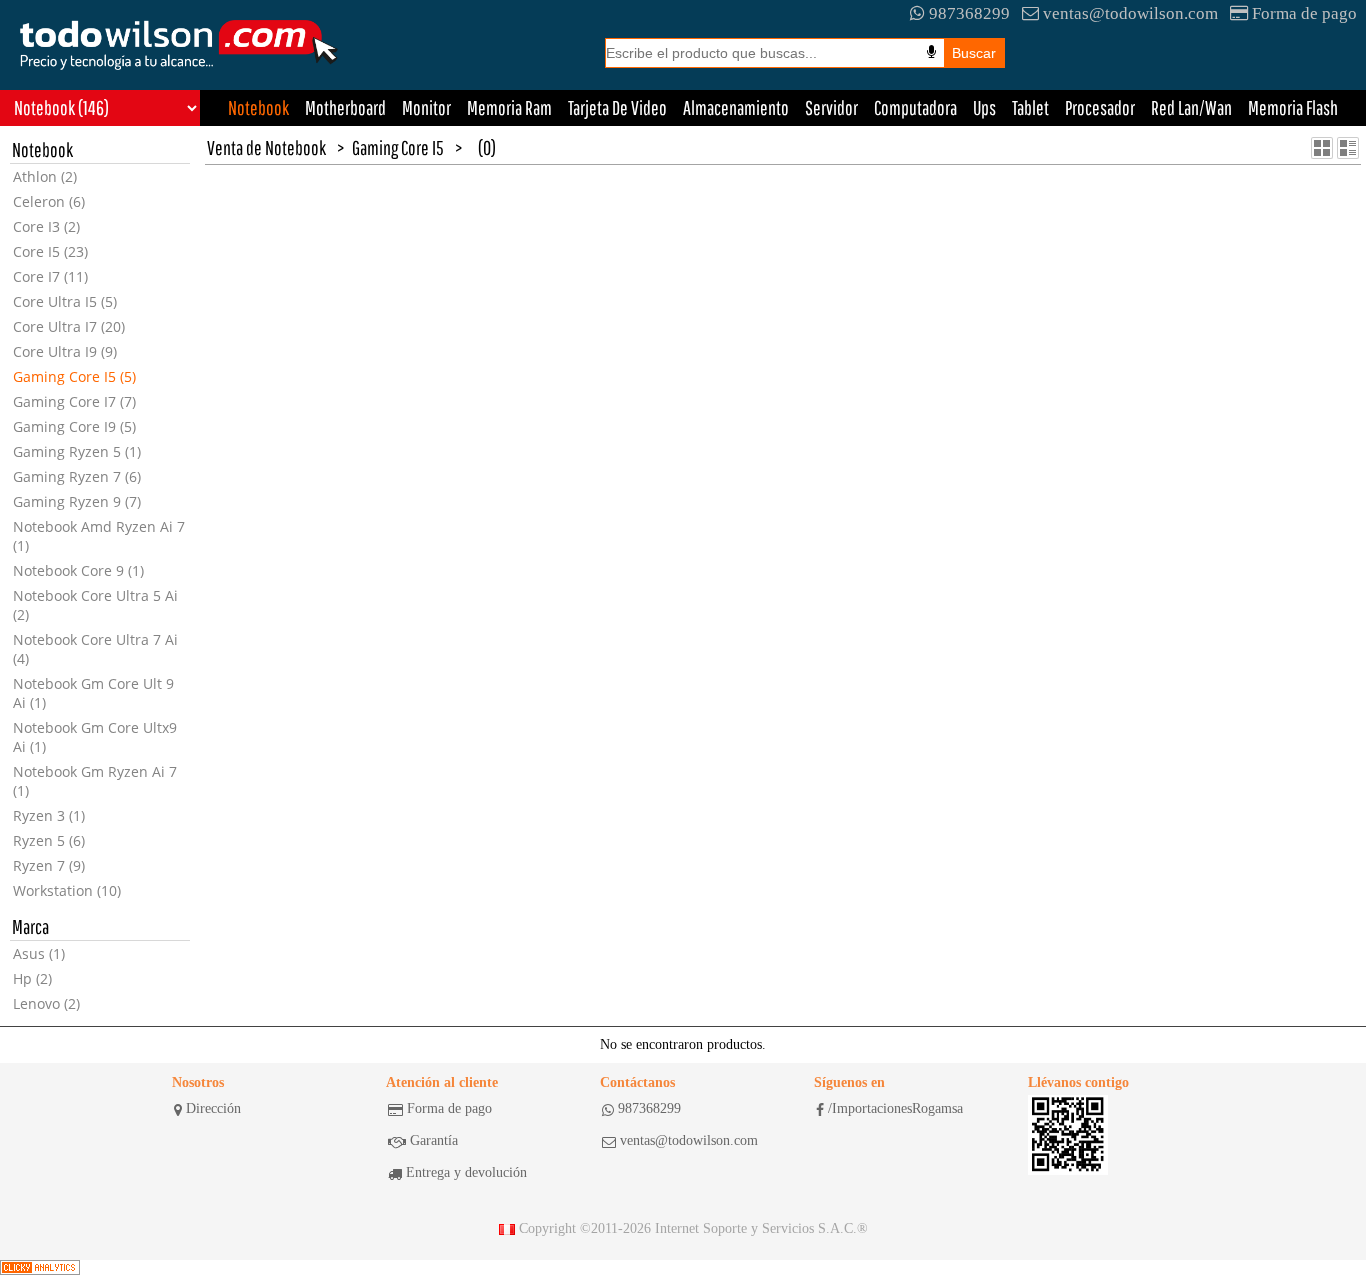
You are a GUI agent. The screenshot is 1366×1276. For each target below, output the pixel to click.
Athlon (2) (45, 176)
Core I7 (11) (50, 276)
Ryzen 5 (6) (49, 840)
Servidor (831, 107)
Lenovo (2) (46, 1003)
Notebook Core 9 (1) (78, 570)
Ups (984, 107)
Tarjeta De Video (617, 107)
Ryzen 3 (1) (49, 815)
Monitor (426, 107)
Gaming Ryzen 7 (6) (77, 476)
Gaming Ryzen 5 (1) (77, 451)
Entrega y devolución (466, 1172)
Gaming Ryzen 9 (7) (77, 501)
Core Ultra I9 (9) (65, 351)
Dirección (213, 1108)
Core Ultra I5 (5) (65, 301)
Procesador (1100, 107)
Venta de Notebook (266, 147)
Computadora (915, 107)
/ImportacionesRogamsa (895, 1108)
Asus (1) (39, 953)
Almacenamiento (736, 107)
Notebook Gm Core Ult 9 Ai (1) (93, 693)
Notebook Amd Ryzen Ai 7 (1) (99, 536)
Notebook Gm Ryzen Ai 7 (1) (95, 781)
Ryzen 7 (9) (49, 865)
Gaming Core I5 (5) (74, 376)
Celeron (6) (49, 201)
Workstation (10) (67, 890)
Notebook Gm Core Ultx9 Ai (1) (95, 737)
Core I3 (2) (46, 226)
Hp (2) (32, 978)
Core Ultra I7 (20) (69, 326)
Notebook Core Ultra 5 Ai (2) (95, 605)
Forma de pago (1304, 13)
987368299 (969, 13)
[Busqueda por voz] (931, 52)
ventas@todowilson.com (1130, 13)
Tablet (1030, 107)
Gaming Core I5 (398, 147)
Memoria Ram (509, 107)
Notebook (258, 107)
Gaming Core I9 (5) (74, 426)
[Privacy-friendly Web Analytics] (40, 1268)
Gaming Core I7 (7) (74, 401)
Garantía (434, 1140)
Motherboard (345, 107)
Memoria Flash (1293, 107)
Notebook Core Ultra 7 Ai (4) (95, 649)
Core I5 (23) (50, 251)
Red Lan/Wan (1191, 107)
